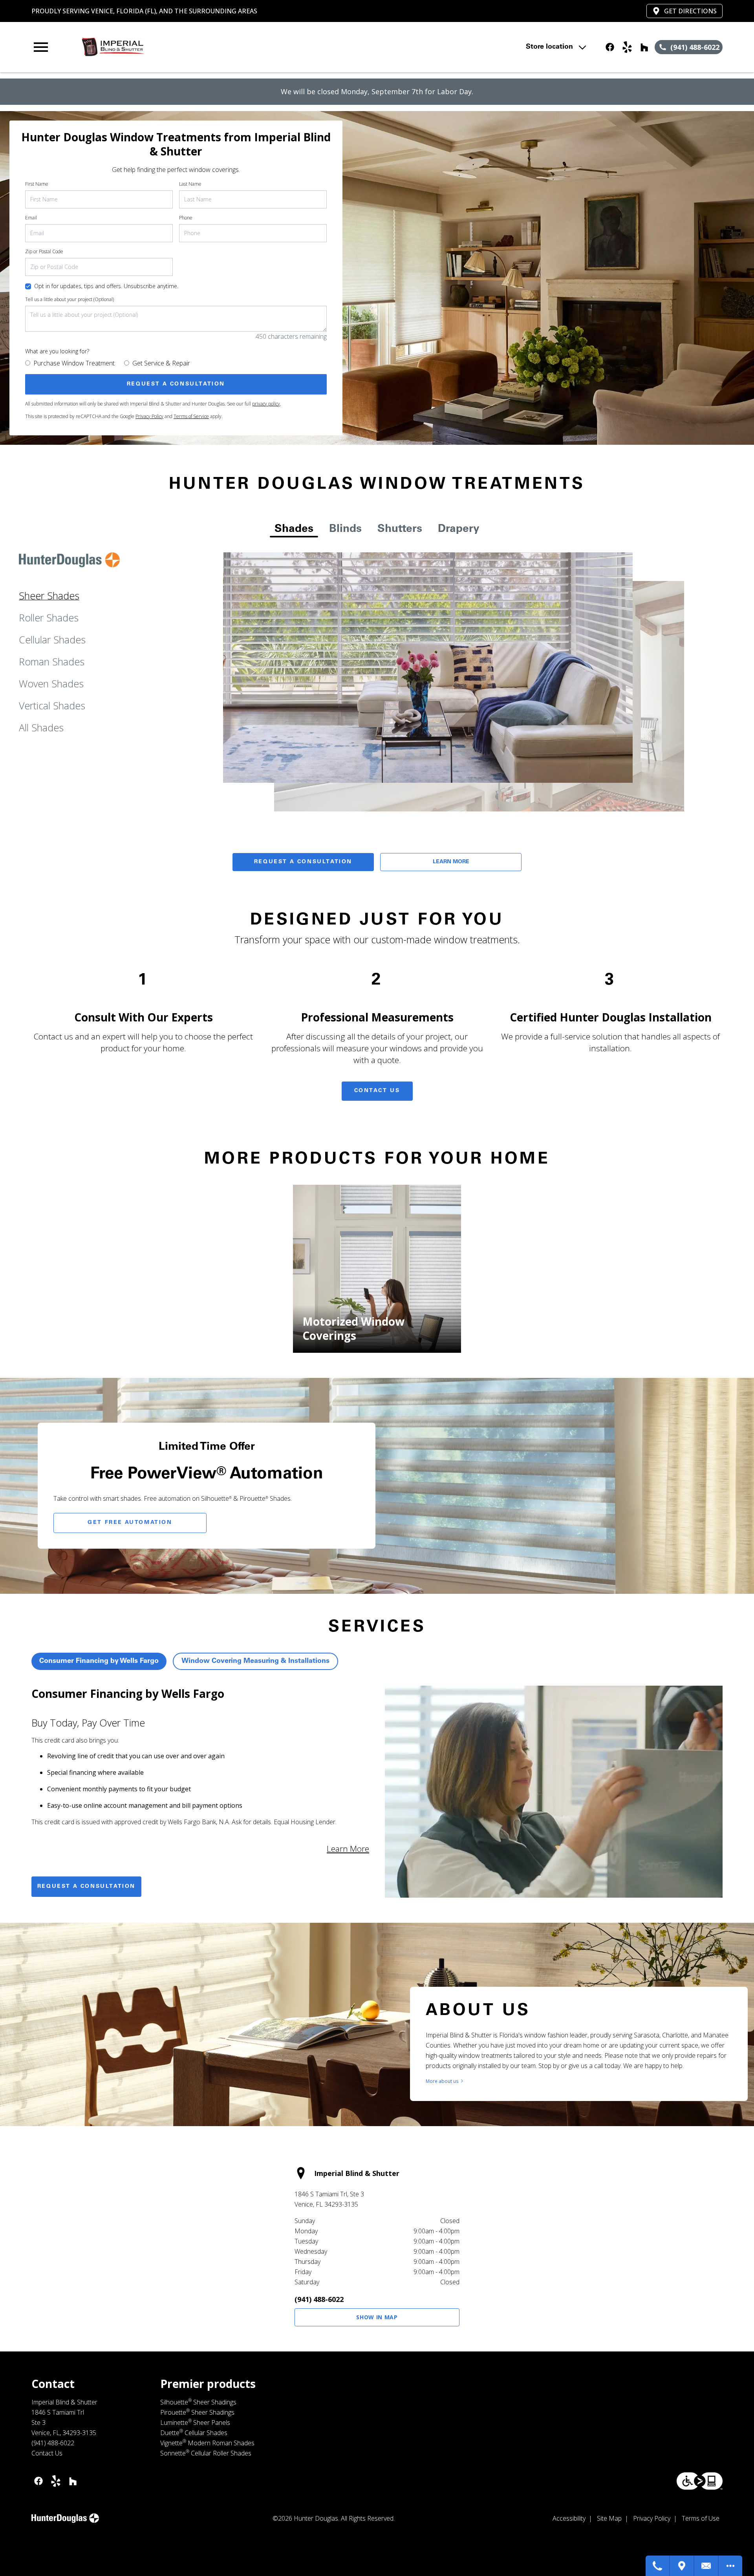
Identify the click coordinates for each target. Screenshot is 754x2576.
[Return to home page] (194, 47)
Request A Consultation (303, 862)
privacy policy (266, 404)
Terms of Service (191, 416)
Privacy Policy (149, 416)
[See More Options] (730, 2566)
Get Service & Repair (161, 363)
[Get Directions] (682, 2566)
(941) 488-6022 (319, 2299)
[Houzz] (644, 47)
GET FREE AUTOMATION (130, 1523)
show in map (377, 2317)
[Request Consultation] (706, 2566)
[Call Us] (658, 2566)
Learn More (451, 862)
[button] (41, 47)
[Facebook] (610, 47)
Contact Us (377, 1091)
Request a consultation (86, 1887)
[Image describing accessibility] (700, 2481)
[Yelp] (627, 47)
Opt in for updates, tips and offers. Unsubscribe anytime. (106, 286)
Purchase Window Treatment (74, 363)
